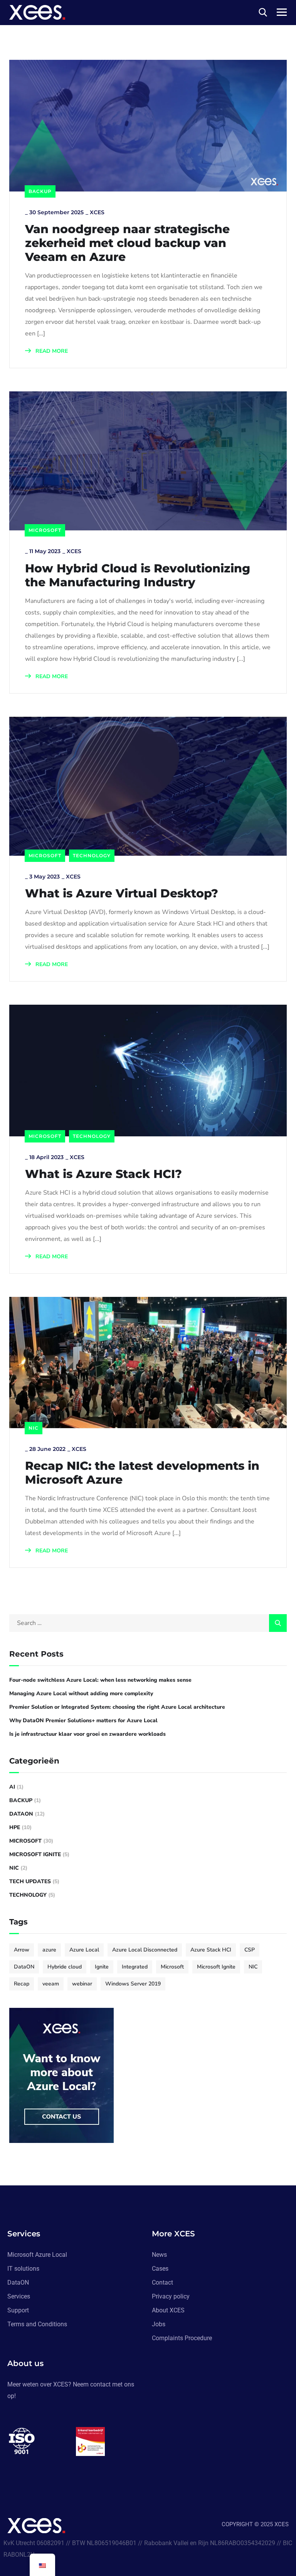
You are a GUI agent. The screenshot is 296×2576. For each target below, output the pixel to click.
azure (49, 1950)
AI (12, 1787)
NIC (34, 1428)
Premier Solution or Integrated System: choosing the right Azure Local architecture (117, 1707)
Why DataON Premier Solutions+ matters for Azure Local (83, 1720)
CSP (250, 1950)
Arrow (22, 1950)
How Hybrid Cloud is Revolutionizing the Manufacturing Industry (138, 575)
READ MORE (51, 351)
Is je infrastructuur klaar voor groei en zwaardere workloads (87, 1734)
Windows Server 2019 (133, 1984)
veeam (51, 1984)
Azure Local (84, 1950)
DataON (21, 1814)
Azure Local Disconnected (145, 1950)
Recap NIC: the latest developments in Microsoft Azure (142, 1473)
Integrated (135, 1967)
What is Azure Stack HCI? (103, 1174)
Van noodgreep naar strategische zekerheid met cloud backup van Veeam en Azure (127, 243)
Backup (40, 191)
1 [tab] (77, 2472)
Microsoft (45, 530)
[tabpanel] (42, 2441)
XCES (97, 212)
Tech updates (30, 1881)
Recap (22, 1984)
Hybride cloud (65, 1967)
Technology (92, 856)
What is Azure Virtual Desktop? (122, 894)
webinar (82, 1984)
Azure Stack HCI (211, 1950)
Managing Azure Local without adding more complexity (81, 1693)
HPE (15, 1827)
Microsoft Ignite (35, 1854)
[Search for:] (148, 1623)
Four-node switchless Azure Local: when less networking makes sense (100, 1680)
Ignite (102, 1967)
